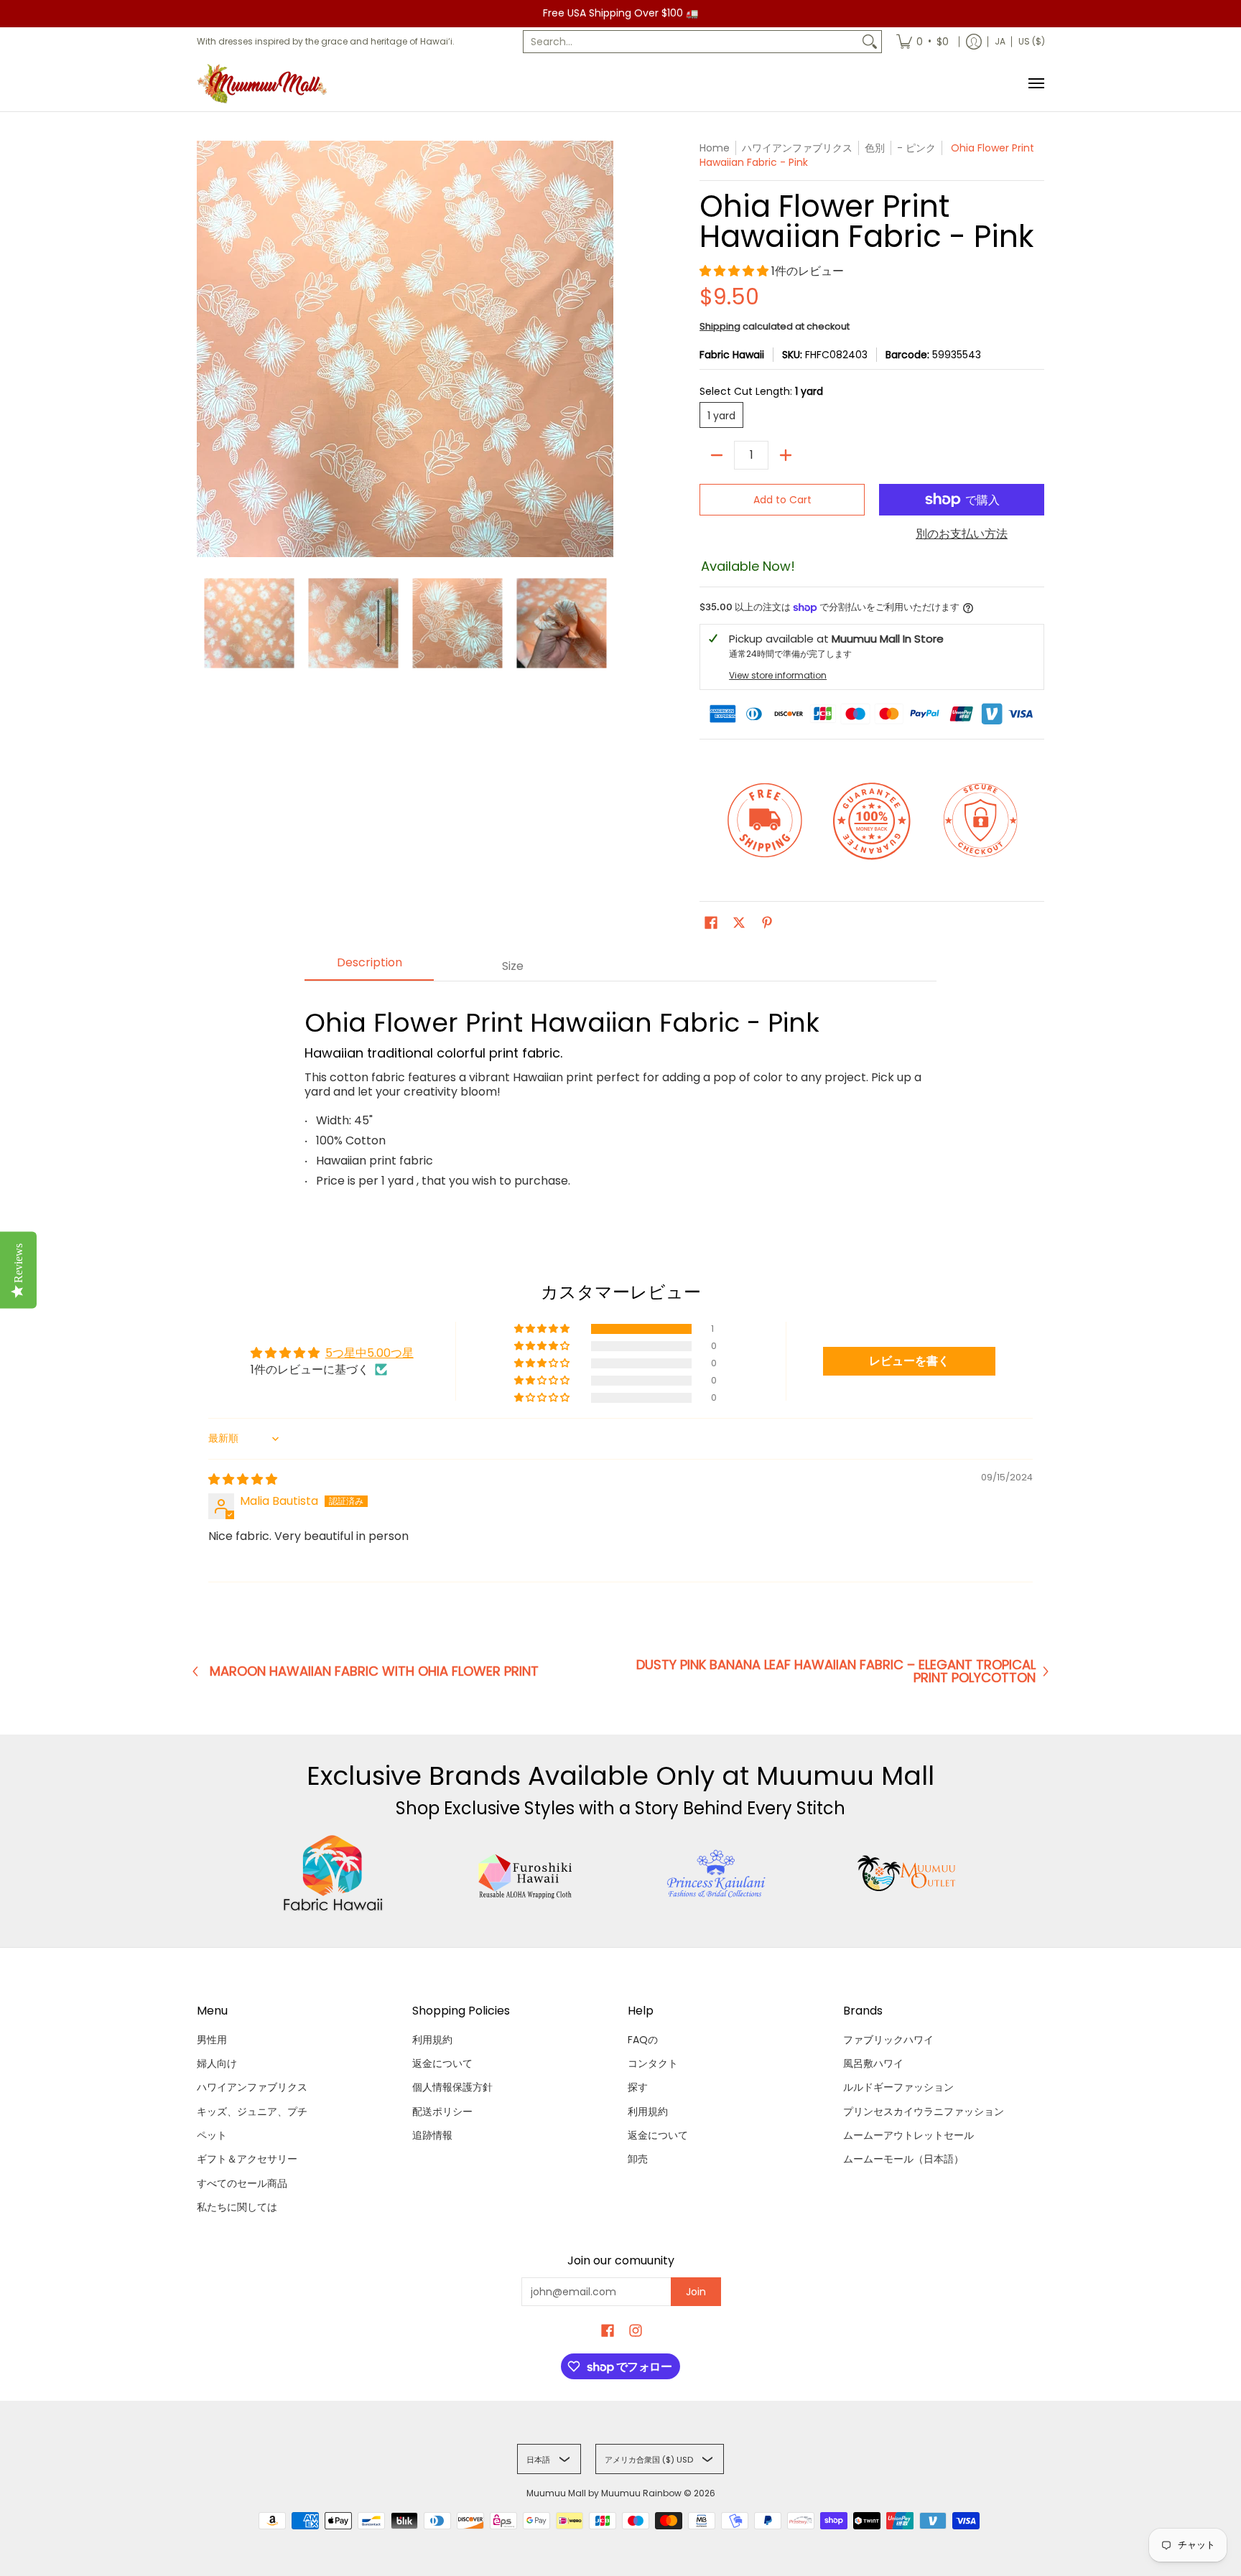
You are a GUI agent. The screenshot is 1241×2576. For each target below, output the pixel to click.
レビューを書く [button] (909, 1361)
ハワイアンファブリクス (252, 2087)
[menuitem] (922, 42)
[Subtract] (717, 455)
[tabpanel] (620, 1093)
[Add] (786, 455)
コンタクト (653, 2063)
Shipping (720, 326)
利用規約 (432, 2040)
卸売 (638, 2159)
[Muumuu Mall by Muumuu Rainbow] (265, 84)
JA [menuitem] (1000, 41)
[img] (243, 1479)
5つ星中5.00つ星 (369, 1353)
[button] (735, 271)
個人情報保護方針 (452, 2087)
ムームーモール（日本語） (903, 2159)
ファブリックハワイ (888, 2040)
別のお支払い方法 (962, 534)
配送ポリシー (442, 2111)
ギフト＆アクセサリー (247, 2159)
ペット (212, 2135)
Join (696, 2292)
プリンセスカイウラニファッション (924, 2111)
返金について (442, 2063)
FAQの (643, 2040)
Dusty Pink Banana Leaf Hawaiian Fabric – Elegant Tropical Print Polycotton (836, 1671)
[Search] (870, 42)
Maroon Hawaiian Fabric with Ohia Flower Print (374, 1671)
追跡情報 (432, 2135)
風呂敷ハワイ (873, 2063)
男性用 (212, 2040)
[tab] (369, 967)
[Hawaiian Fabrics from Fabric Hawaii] (334, 1873)
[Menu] (1036, 84)
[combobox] (691, 42)
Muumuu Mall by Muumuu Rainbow (604, 2493)
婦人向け (217, 2063)
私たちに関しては (237, 2207)
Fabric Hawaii (732, 355)
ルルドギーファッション (898, 2087)
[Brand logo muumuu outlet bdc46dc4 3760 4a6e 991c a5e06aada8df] (908, 1873)
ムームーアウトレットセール (908, 2135)
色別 (875, 148)
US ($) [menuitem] (1032, 41)
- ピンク (916, 148)
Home (715, 148)
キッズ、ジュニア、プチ (252, 2111)
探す (638, 2087)
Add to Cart (782, 500)
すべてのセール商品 (242, 2183)
